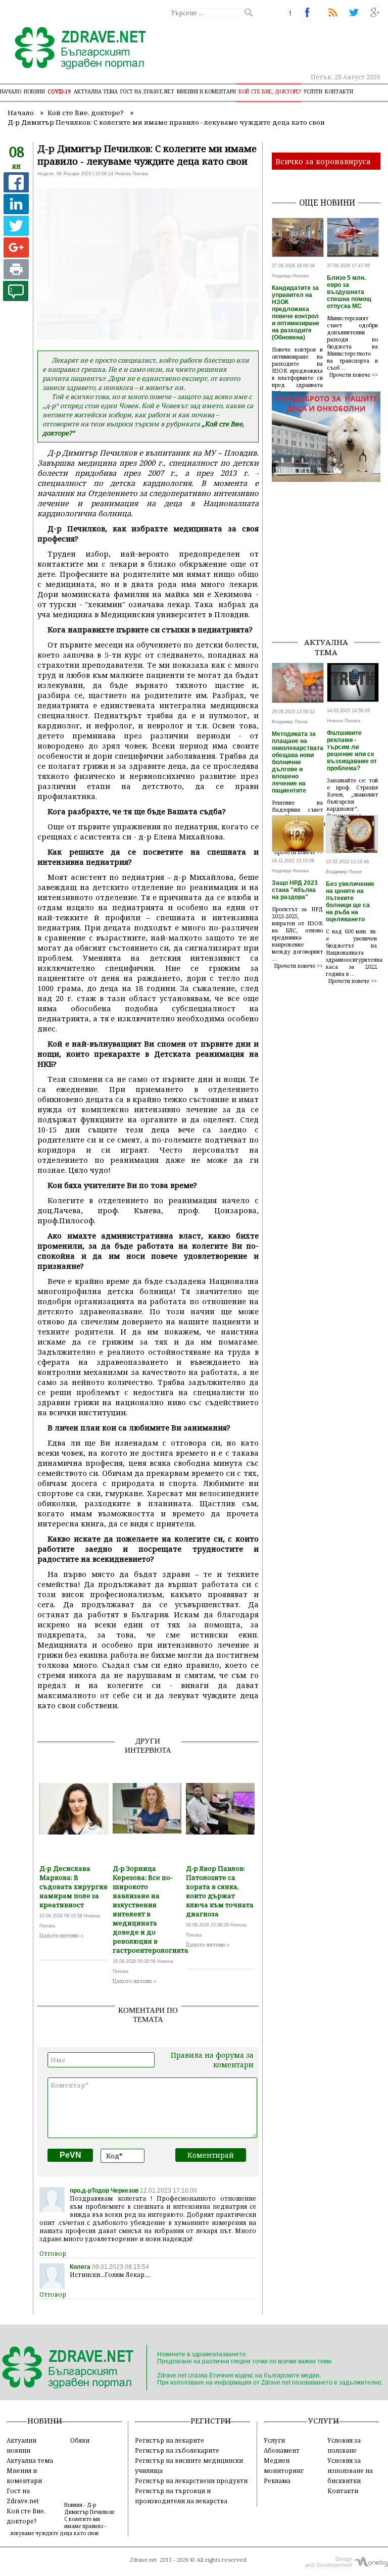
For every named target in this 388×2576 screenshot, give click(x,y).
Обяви (80, 2440)
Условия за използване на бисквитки (350, 2470)
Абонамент (282, 2450)
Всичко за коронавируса (323, 161)
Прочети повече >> (354, 375)
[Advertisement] (330, 578)
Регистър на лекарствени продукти (191, 2481)
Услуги (313, 91)
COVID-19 (59, 91)
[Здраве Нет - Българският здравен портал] (75, 49)
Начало (11, 91)
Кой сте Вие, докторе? (270, 91)
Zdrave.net (143, 2560)
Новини (34, 91)
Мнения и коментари (206, 91)
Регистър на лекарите (169, 2440)
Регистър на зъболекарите (177, 2450)
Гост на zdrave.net (147, 91)
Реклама (277, 2481)
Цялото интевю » (61, 1936)
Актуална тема (96, 91)
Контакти (339, 91)
